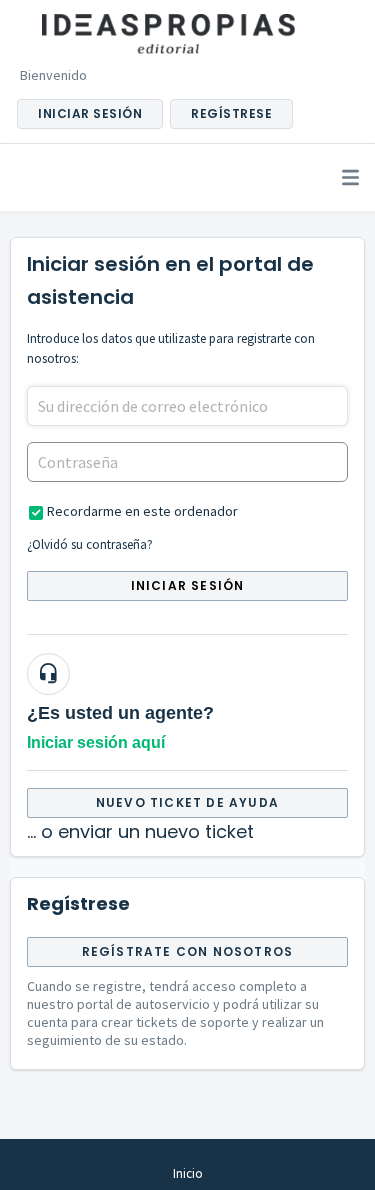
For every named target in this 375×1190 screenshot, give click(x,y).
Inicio (188, 1173)
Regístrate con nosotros (188, 951)
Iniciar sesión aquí (96, 742)
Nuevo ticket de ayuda (187, 802)
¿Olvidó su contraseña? (90, 544)
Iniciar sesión (188, 585)
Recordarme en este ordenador (142, 511)
